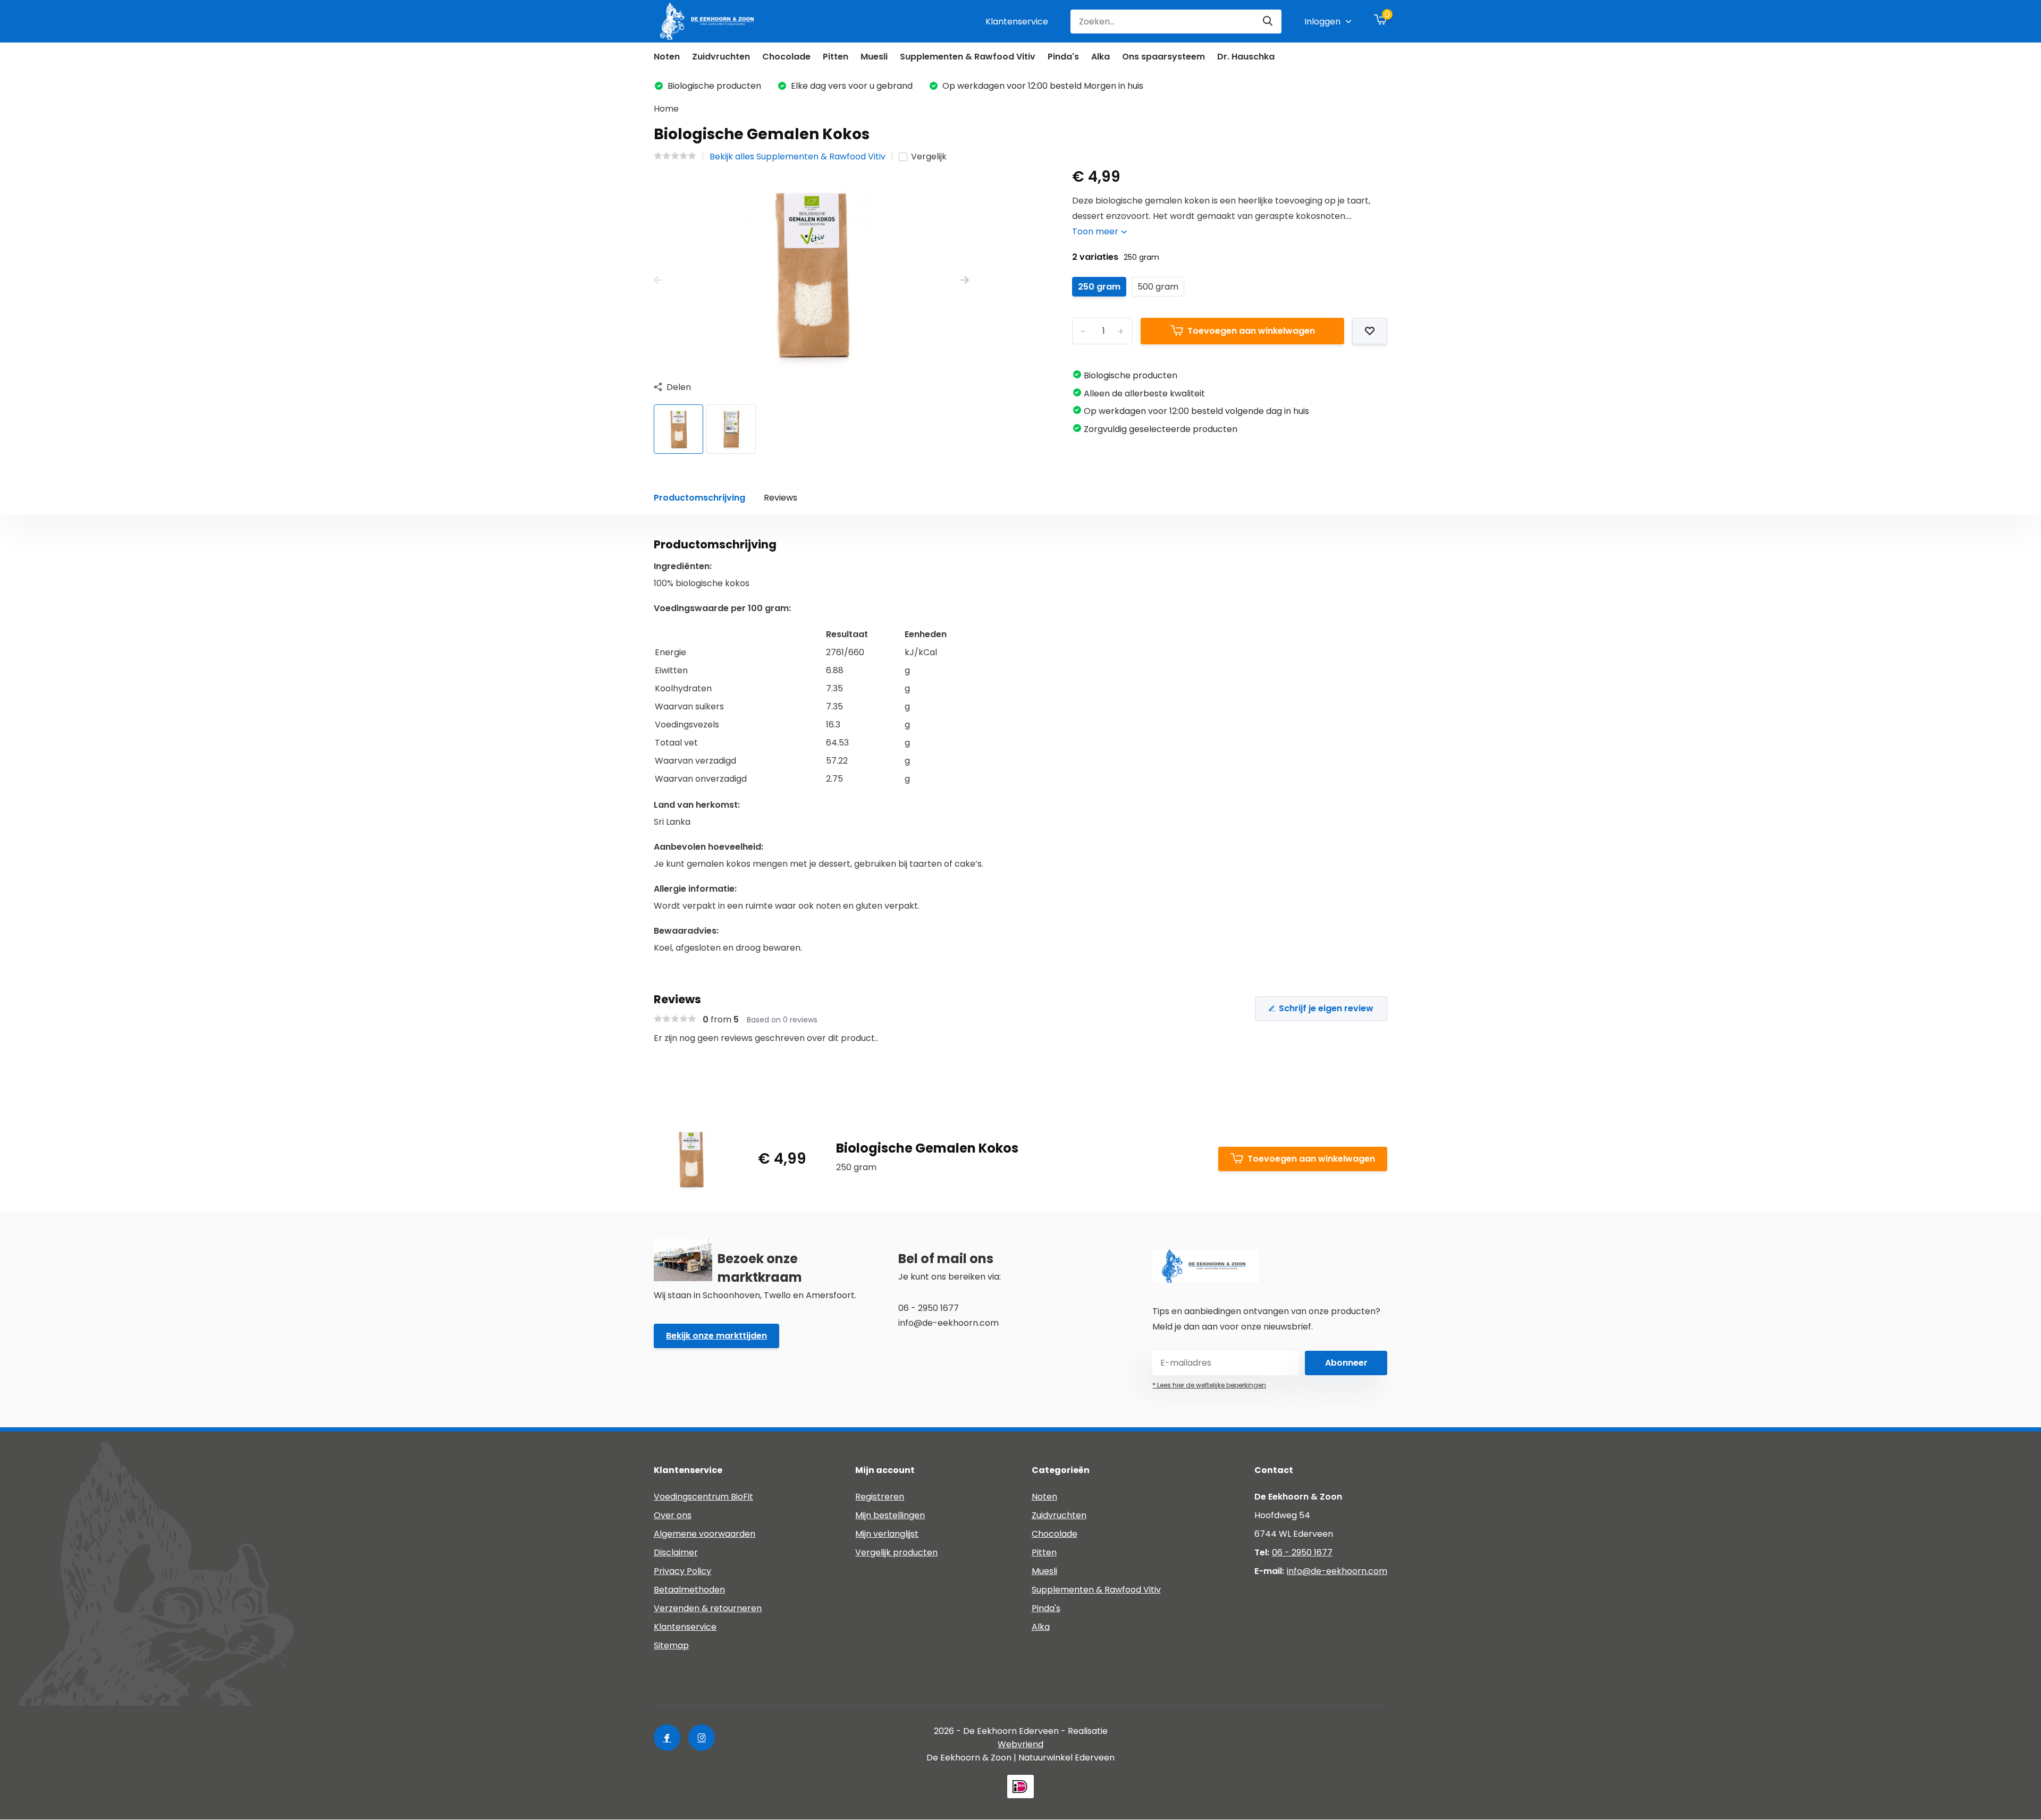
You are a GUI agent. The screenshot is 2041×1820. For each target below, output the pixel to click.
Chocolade (786, 57)
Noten (667, 57)
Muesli (874, 57)
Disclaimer (676, 1552)
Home (666, 109)
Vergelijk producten (896, 1552)
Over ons (673, 1515)
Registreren (880, 1497)
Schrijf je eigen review (1326, 1008)
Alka (1100, 57)
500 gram (1158, 287)
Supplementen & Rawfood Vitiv (968, 57)
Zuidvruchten (721, 57)
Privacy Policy (682, 1571)
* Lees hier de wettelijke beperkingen (1209, 1385)
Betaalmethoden (689, 1590)
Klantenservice (1017, 22)
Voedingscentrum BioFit (703, 1497)
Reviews (781, 498)
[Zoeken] (1268, 22)
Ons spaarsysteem (1163, 57)
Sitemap (671, 1645)
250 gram (1099, 287)
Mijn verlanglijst (887, 1534)
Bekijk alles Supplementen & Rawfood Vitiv (798, 156)
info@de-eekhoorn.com (1337, 1571)
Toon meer (1096, 231)
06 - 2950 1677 (1302, 1552)
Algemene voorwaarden (705, 1534)
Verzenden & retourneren (708, 1608)
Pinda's (1063, 57)
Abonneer (1346, 1363)
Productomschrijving (699, 498)
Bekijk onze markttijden (716, 1336)
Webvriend (1020, 1744)
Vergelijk (929, 156)
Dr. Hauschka (1246, 57)
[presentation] (658, 281)
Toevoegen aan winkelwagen (1251, 331)
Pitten (836, 57)
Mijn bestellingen (890, 1515)
